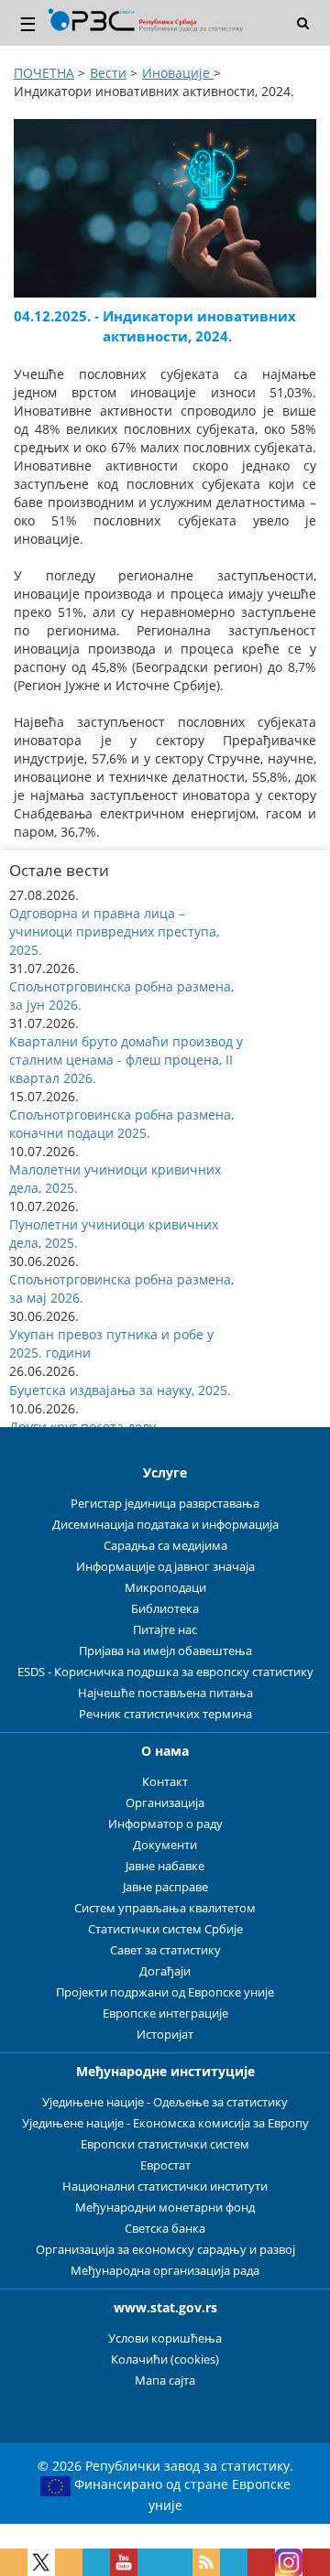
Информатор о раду (165, 1824)
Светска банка (165, 2229)
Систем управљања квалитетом (165, 1908)
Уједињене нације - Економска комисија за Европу (165, 2123)
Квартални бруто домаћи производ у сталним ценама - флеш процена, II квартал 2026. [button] (126, 1060)
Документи (165, 1845)
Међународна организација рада (165, 2271)
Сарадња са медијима (165, 1546)
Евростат (165, 2165)
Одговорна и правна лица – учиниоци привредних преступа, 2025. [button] (114, 931)
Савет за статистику (165, 1950)
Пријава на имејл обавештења (165, 1651)
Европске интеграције (165, 2013)
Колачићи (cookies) (165, 2360)
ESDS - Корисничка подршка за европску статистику (165, 1672)
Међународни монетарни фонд (165, 2208)
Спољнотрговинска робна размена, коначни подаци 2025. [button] (121, 1124)
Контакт (165, 1782)
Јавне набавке (165, 1866)
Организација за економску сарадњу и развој (165, 2250)
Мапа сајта (165, 2381)
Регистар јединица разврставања (165, 1504)
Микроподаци (165, 1588)
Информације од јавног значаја (165, 1567)
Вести (108, 73)
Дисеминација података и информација (165, 1525)
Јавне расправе (165, 1887)
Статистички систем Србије (165, 1929)
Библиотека (165, 1609)
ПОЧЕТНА (44, 73)
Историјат (165, 2035)
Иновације (178, 73)
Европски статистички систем (165, 2144)
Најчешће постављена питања (165, 1693)
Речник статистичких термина (165, 1714)
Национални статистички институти (165, 2186)
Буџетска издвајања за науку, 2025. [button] (120, 1390)
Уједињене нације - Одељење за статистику (165, 2102)
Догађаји (165, 1971)
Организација (165, 1803)
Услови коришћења (165, 2338)
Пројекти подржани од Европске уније (165, 1992)
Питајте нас (165, 1630)
